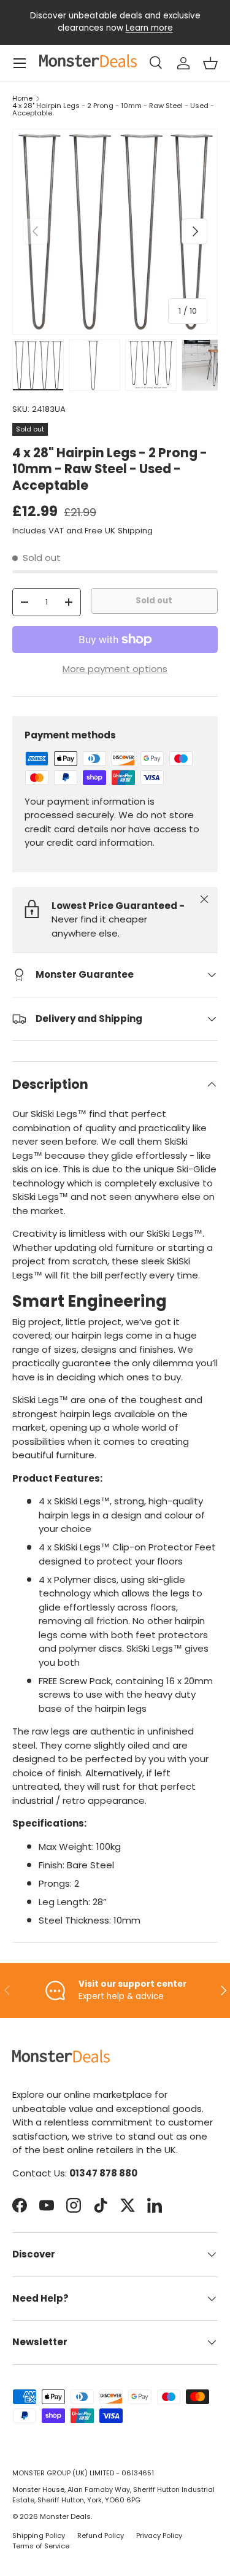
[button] (210, 63)
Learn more (149, 28)
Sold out (154, 601)
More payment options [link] (115, 669)
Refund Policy (101, 2535)
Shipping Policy (39, 2535)
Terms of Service (41, 2546)
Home (22, 99)
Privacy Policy (159, 2535)
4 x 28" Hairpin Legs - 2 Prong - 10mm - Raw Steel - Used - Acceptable (113, 110)
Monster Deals (65, 2516)
